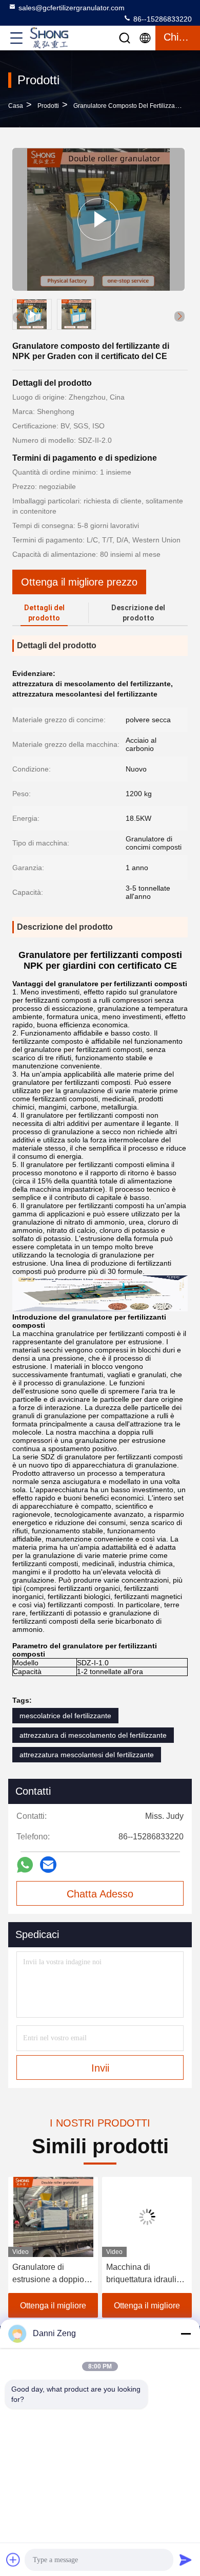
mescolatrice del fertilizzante (65, 1716)
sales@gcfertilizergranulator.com (72, 8)
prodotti (48, 106)
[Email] (48, 1865)
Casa (16, 106)
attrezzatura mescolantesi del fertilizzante (87, 1755)
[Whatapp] (25, 1865)
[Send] (186, 2560)
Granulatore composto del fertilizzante (128, 106)
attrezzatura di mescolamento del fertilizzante (93, 1735)
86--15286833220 (162, 19)
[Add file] (13, 2560)
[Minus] (186, 2334)
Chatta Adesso (100, 1894)
